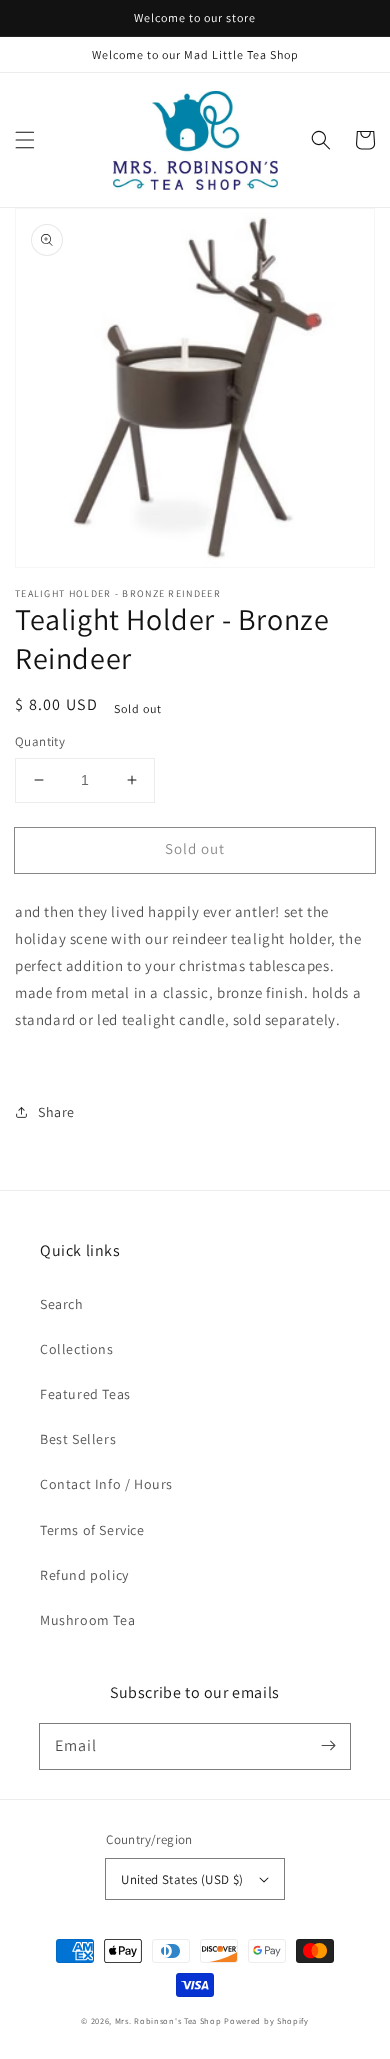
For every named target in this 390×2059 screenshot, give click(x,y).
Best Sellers (78, 1439)
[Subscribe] (328, 1746)
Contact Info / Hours (106, 1484)
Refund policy (84, 1575)
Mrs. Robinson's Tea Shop (168, 2020)
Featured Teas (85, 1394)
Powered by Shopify (266, 2020)
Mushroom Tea (87, 1620)
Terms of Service (92, 1530)
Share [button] (56, 1112)
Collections (77, 1349)
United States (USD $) (182, 1879)
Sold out (195, 848)
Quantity (40, 741)
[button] (25, 140)
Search (62, 1304)
